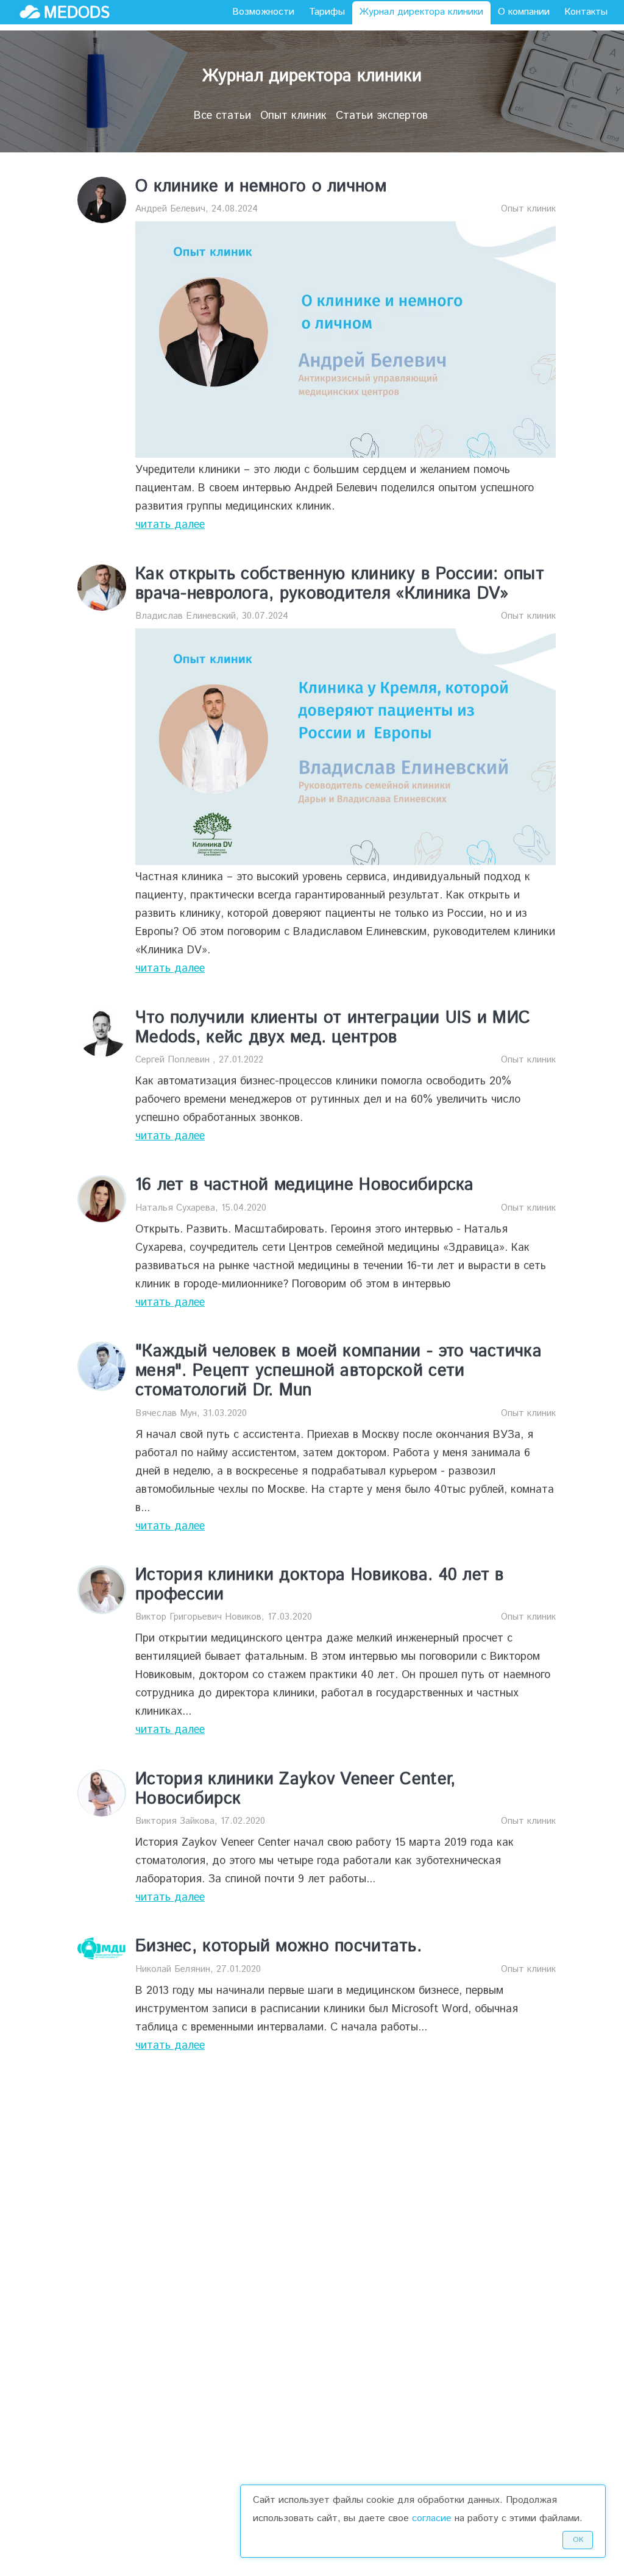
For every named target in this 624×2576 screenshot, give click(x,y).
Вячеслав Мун (166, 1413)
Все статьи (222, 116)
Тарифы (327, 12)
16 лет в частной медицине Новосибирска (305, 1185)
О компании (524, 12)
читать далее (170, 525)
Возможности (263, 12)
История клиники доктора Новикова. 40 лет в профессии (320, 1585)
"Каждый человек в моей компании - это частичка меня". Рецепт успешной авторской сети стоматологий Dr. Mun (339, 1371)
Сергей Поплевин (174, 1060)
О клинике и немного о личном (261, 187)
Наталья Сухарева (175, 1208)
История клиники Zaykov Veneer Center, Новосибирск (295, 1789)
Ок (578, 2540)
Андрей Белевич (170, 209)
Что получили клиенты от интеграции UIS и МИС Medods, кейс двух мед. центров (333, 1028)
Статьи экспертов (382, 116)
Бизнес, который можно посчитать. (278, 1946)
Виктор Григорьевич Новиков (198, 1617)
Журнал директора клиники (421, 12)
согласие (432, 2518)
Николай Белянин (173, 1969)
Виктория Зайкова (175, 1821)
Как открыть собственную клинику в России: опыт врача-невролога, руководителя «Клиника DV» (340, 584)
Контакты (586, 12)
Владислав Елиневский (186, 616)
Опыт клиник (293, 116)
